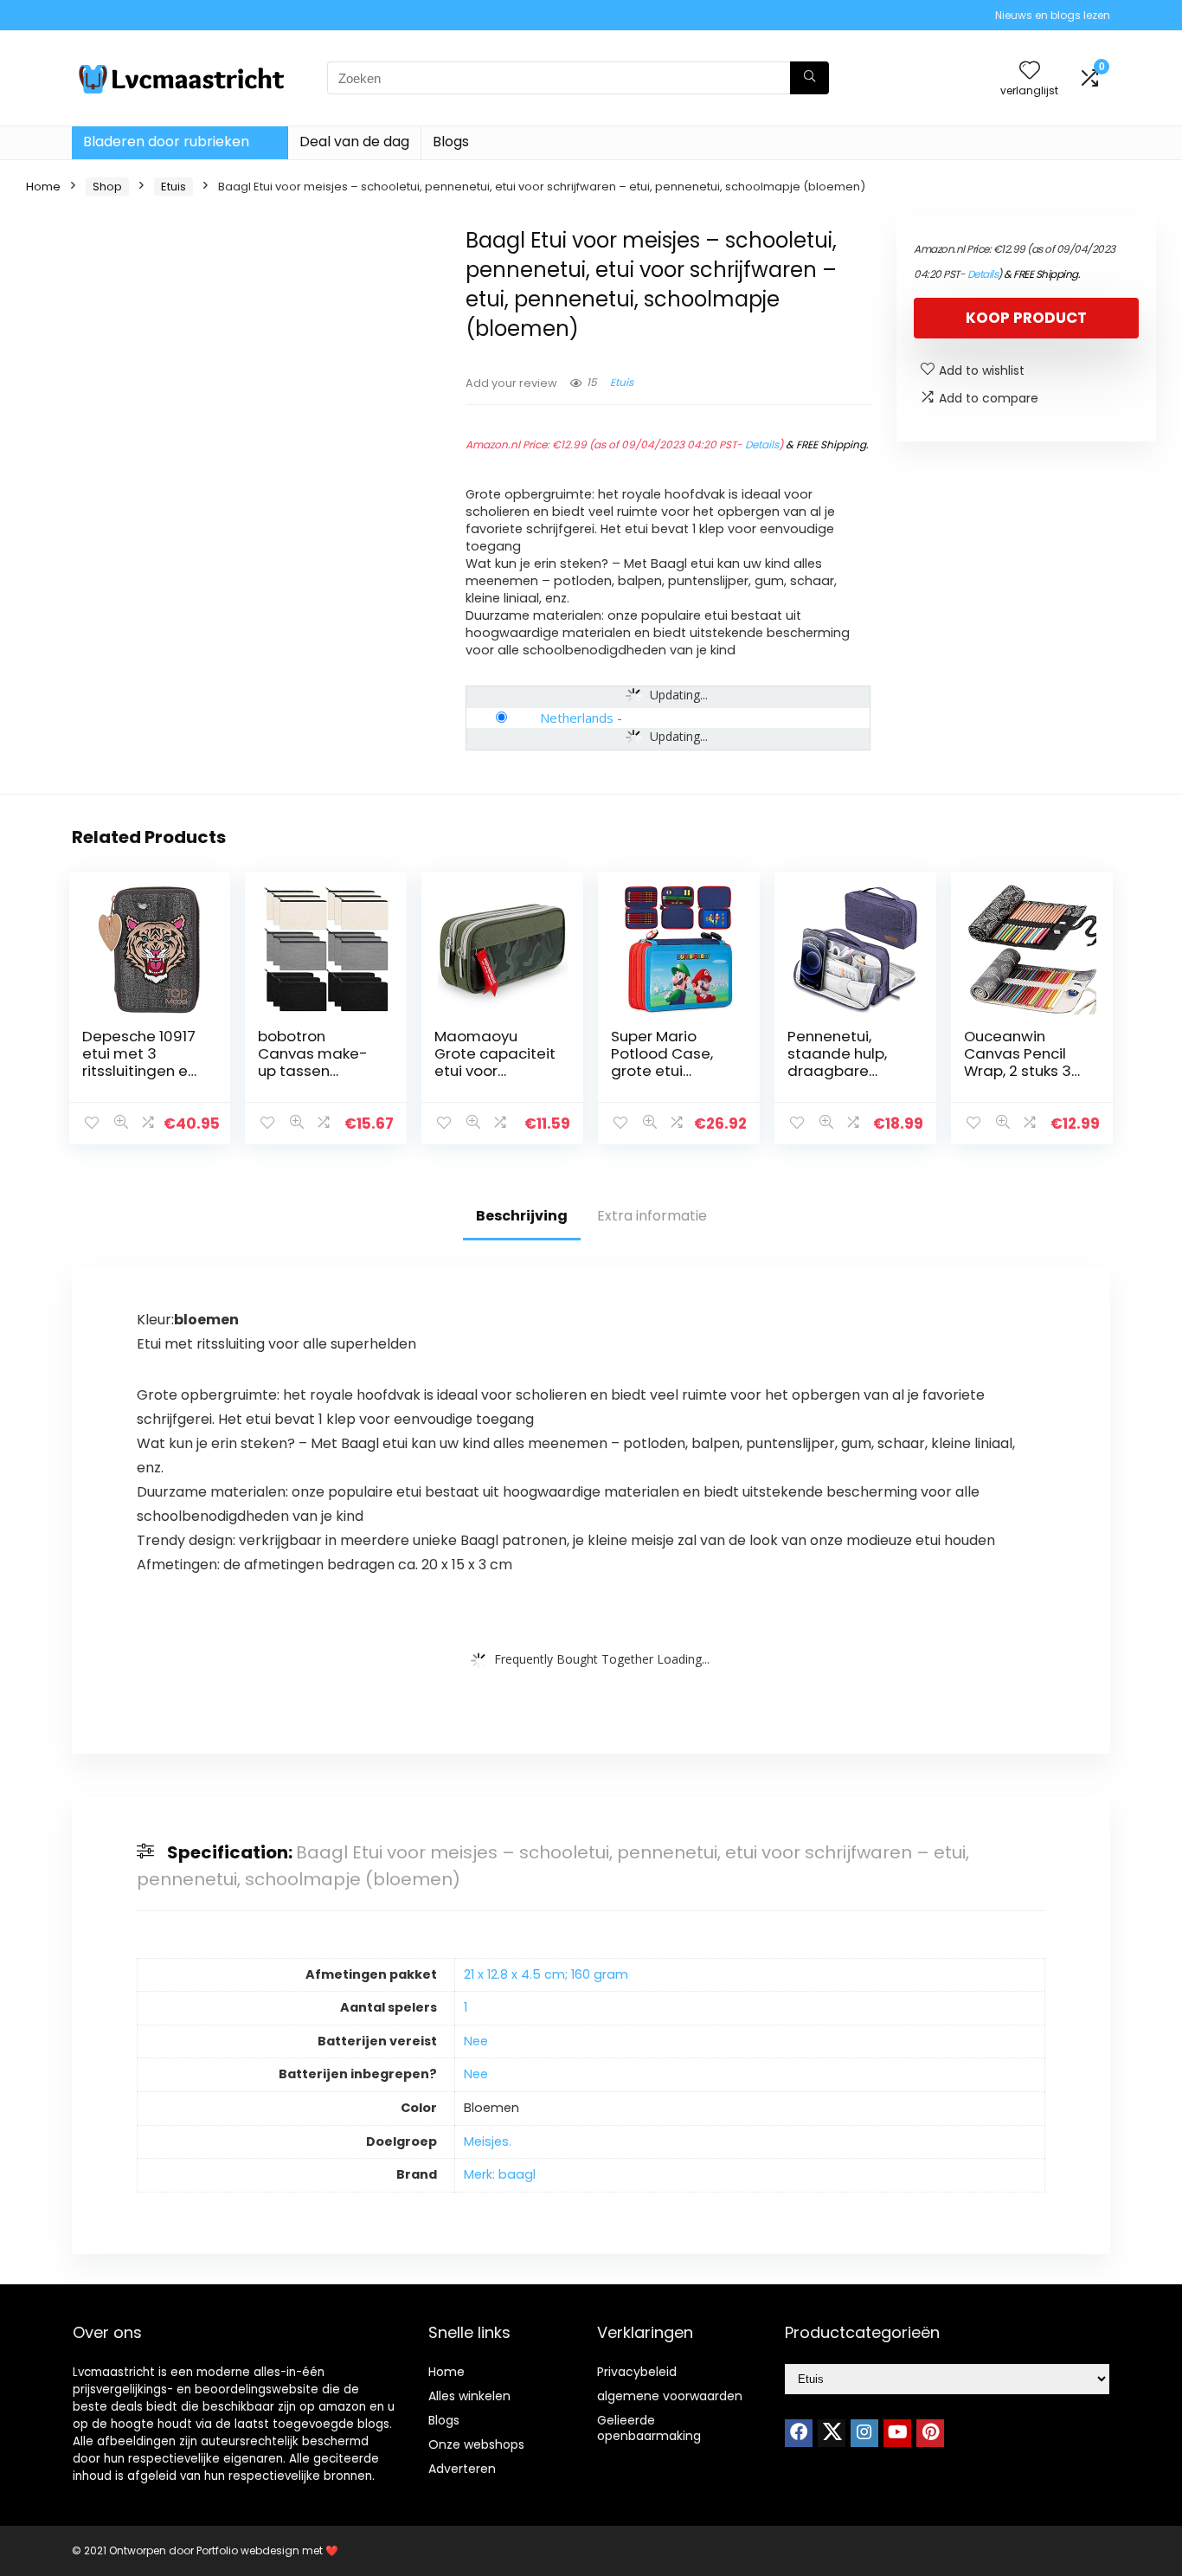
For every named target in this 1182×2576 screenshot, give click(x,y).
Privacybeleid (637, 2372)
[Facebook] (799, 2433)
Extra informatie (652, 1216)
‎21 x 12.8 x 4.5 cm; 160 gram (546, 1974)
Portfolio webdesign (248, 2550)
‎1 (466, 2007)
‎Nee (476, 2041)
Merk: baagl (500, 2174)
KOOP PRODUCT (1026, 318)
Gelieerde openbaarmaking (649, 2428)
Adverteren (462, 2469)
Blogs (451, 142)
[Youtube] (897, 2433)
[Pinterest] (930, 2433)
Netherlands (577, 718)
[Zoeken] (809, 78)
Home (43, 187)
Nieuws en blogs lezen (1053, 15)
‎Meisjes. (488, 2141)
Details (762, 444)
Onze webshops (476, 2444)
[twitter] (832, 2433)
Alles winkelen (469, 2396)
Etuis (173, 187)
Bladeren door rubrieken (166, 142)
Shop (107, 187)
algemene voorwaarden (670, 2396)
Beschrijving (522, 1216)
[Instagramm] (864, 2433)
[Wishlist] (1030, 71)
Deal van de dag (354, 142)
